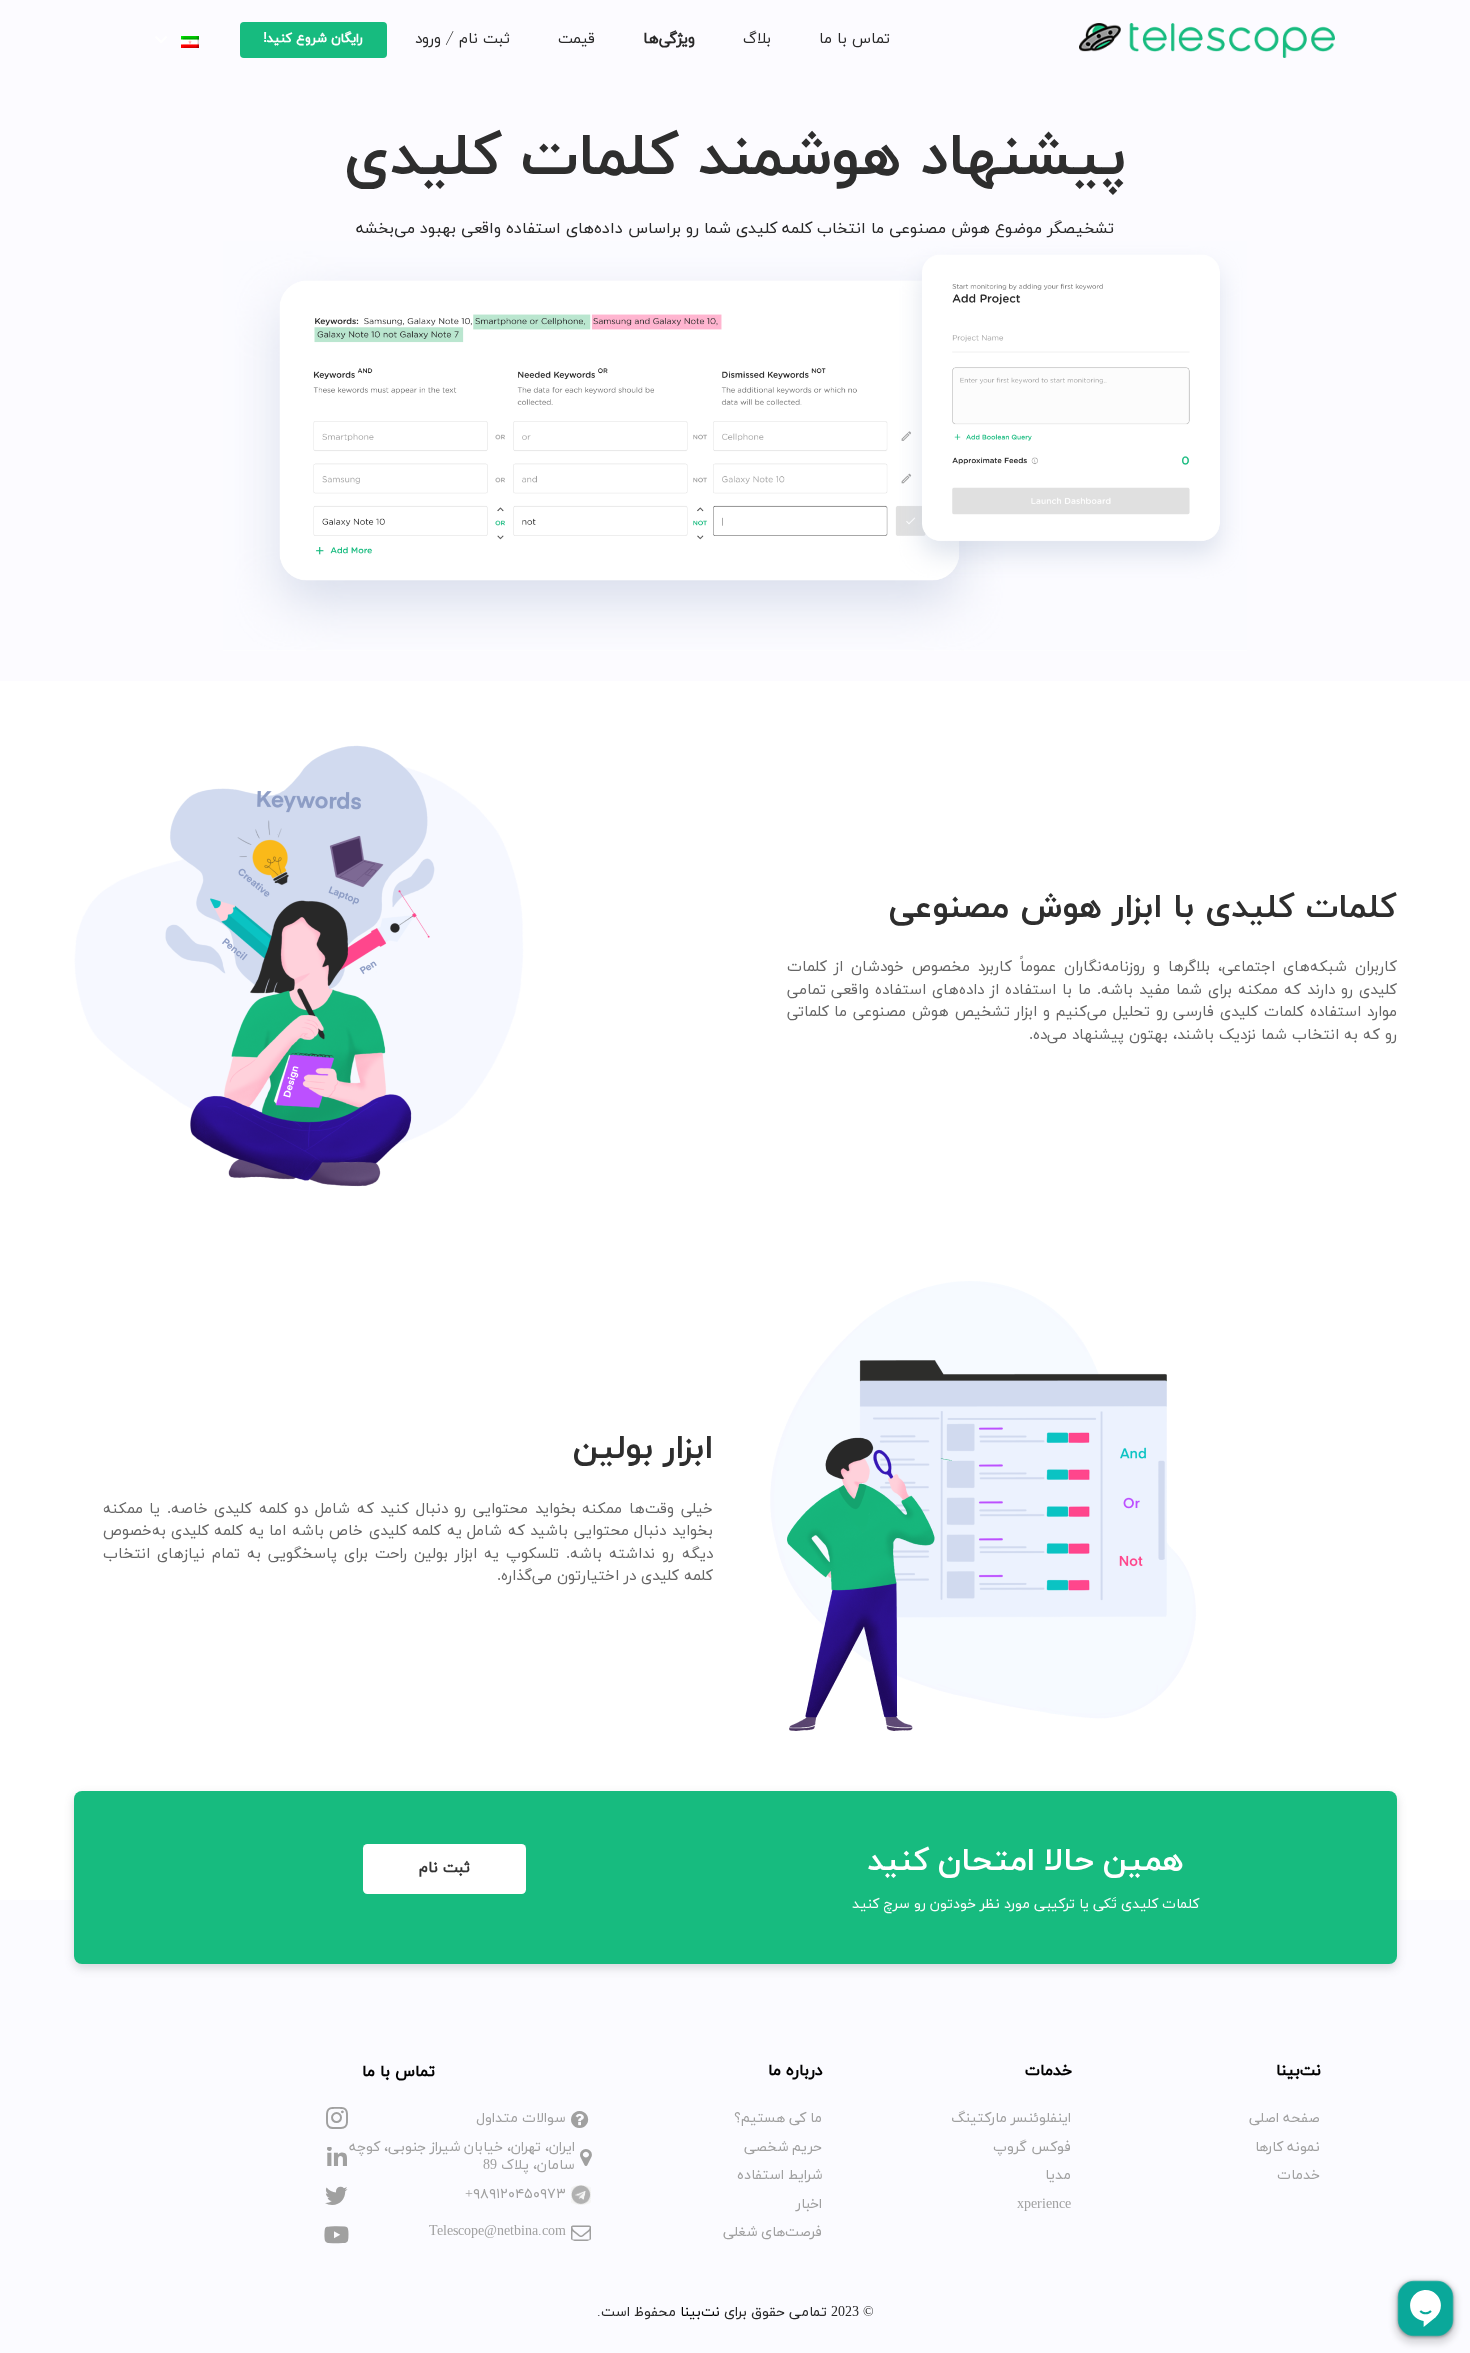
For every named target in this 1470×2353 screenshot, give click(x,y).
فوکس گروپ (1032, 2147)
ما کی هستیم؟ (778, 2118)
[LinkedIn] (336, 2158)
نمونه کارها (1287, 2147)
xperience (1044, 2204)
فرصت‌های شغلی (772, 2232)
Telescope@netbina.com (497, 2231)
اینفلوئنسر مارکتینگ (1011, 2118)
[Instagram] (336, 2118)
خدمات (1298, 2175)
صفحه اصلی (1284, 2118)
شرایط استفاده (779, 2175)
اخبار (809, 2204)
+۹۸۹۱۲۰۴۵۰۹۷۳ (515, 2194)
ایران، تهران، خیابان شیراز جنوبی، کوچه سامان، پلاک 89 (462, 2156)
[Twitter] (336, 2196)
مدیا (1058, 2175)
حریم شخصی (783, 2147)
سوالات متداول (521, 2118)
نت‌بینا (700, 2312)
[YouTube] (336, 2235)
